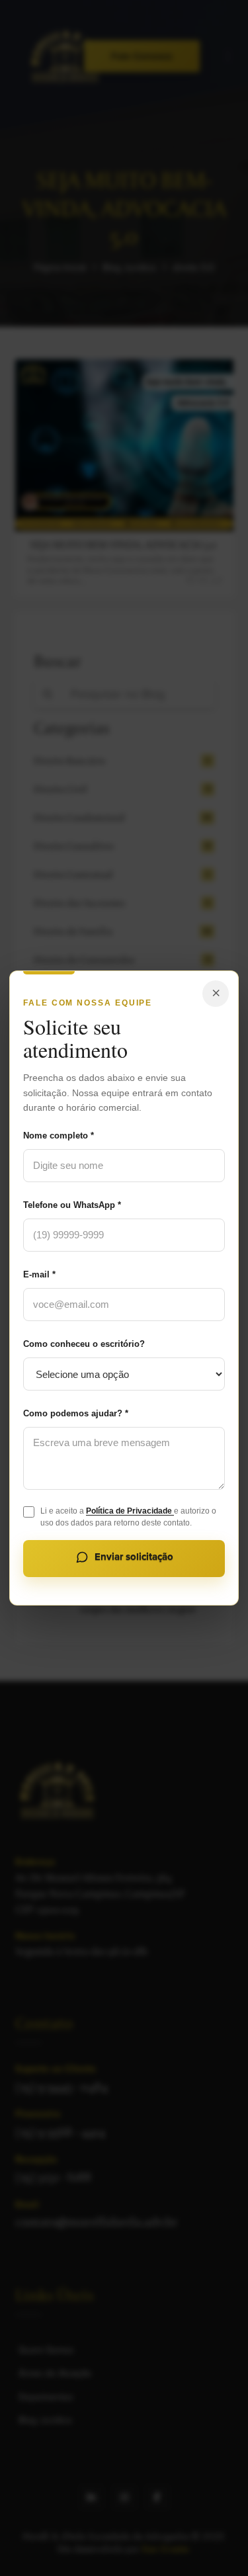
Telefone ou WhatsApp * (72, 1205)
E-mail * (39, 1274)
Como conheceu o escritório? (84, 1344)
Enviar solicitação (134, 1557)
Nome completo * (59, 1136)
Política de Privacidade (130, 1511)
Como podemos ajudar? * (76, 1413)
